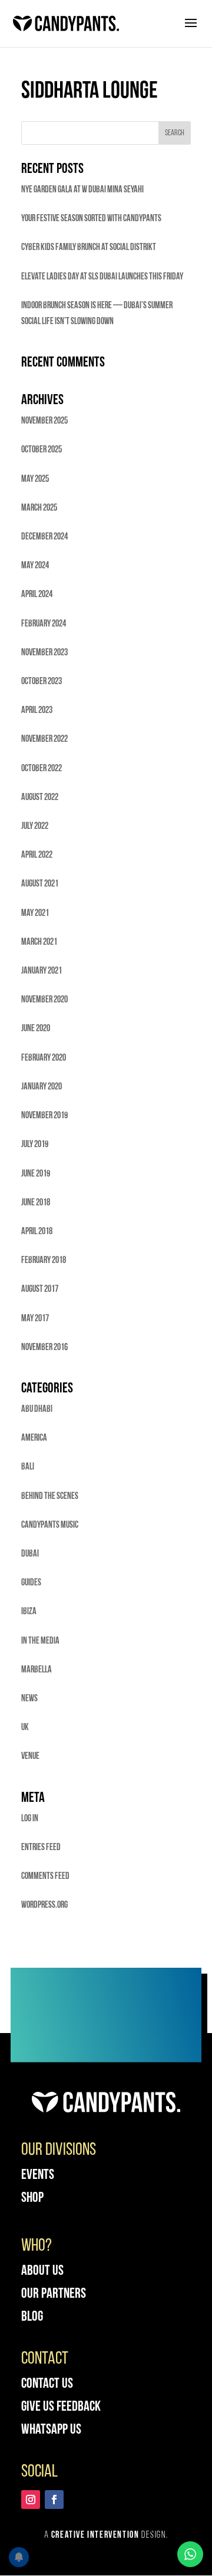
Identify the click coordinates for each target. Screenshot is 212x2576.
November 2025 (44, 421)
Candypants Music (50, 1525)
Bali (28, 1467)
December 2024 (44, 537)
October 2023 (42, 682)
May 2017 (35, 1319)
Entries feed (41, 1848)
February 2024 (44, 624)
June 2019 (36, 1174)
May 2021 (35, 914)
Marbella (37, 1670)
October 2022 (42, 769)
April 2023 (37, 711)
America (34, 1438)
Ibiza (29, 1612)
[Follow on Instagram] (31, 2500)
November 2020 (44, 1000)
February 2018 (44, 1261)
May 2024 (35, 566)
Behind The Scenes (50, 1497)
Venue (30, 1757)
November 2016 (44, 1348)
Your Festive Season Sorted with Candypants (91, 219)
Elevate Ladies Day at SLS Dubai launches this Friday (102, 277)
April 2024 (37, 595)
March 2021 (39, 942)
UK (25, 1728)
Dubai (30, 1554)
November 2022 (44, 739)
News (29, 1699)
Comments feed (45, 1877)
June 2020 (36, 1029)
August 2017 (40, 1289)
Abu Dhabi (37, 1409)
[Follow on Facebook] (54, 2500)
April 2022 (37, 855)
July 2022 (35, 827)
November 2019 (44, 1116)
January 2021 (42, 971)
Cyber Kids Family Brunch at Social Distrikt (89, 248)
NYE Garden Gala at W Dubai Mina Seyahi (82, 190)
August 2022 (40, 798)
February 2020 (44, 1058)
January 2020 (42, 1087)
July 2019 (35, 1145)
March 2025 (39, 508)
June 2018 (36, 1203)
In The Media (40, 1641)
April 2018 (37, 1232)
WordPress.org (44, 1905)
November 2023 (44, 653)
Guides (31, 1583)
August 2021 (40, 884)
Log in (30, 1819)
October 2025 (42, 450)
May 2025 (35, 479)
